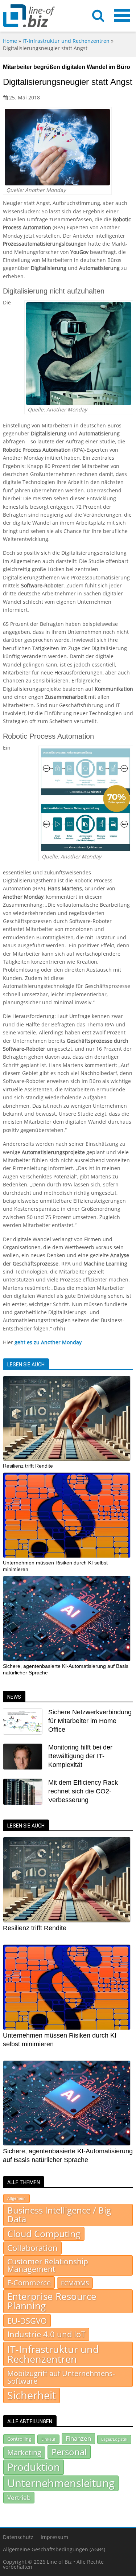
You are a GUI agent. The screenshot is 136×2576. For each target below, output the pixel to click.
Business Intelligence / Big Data (59, 2215)
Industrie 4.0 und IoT (46, 2334)
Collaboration (32, 2248)
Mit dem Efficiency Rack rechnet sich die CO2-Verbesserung (83, 1791)
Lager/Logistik (114, 2439)
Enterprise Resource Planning (52, 2301)
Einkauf (48, 2439)
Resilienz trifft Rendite (28, 1466)
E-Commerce (29, 2282)
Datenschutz (18, 2537)
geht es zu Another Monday (48, 1342)
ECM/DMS (75, 2283)
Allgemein (17, 2198)
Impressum (54, 2537)
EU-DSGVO (27, 2321)
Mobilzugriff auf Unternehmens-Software (61, 2377)
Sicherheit (32, 2395)
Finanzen (78, 2438)
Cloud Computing (44, 2234)
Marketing (24, 2452)
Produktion (34, 2467)
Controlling (19, 2439)
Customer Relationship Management (48, 2265)
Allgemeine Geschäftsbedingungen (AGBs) (54, 2549)
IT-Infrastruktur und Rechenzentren (66, 41)
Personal (69, 2452)
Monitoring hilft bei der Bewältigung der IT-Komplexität (80, 1756)
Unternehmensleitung (61, 2483)
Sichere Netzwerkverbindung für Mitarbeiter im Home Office (90, 1721)
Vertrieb (19, 2497)
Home (10, 41)
